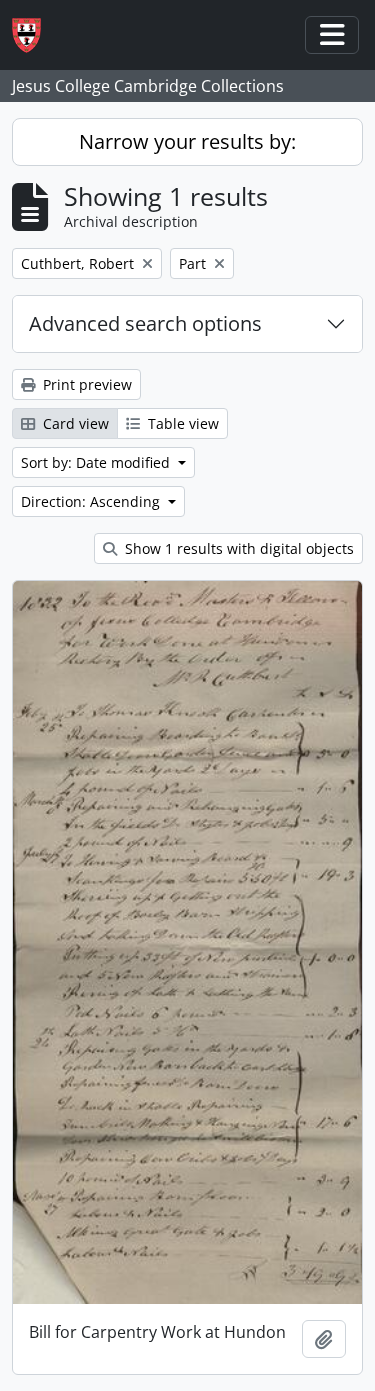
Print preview (85, 384)
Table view (181, 423)
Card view (74, 423)
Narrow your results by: (187, 141)
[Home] (34, 35)
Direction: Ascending (92, 501)
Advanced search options (145, 323)
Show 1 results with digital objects (237, 548)
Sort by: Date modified (97, 462)
